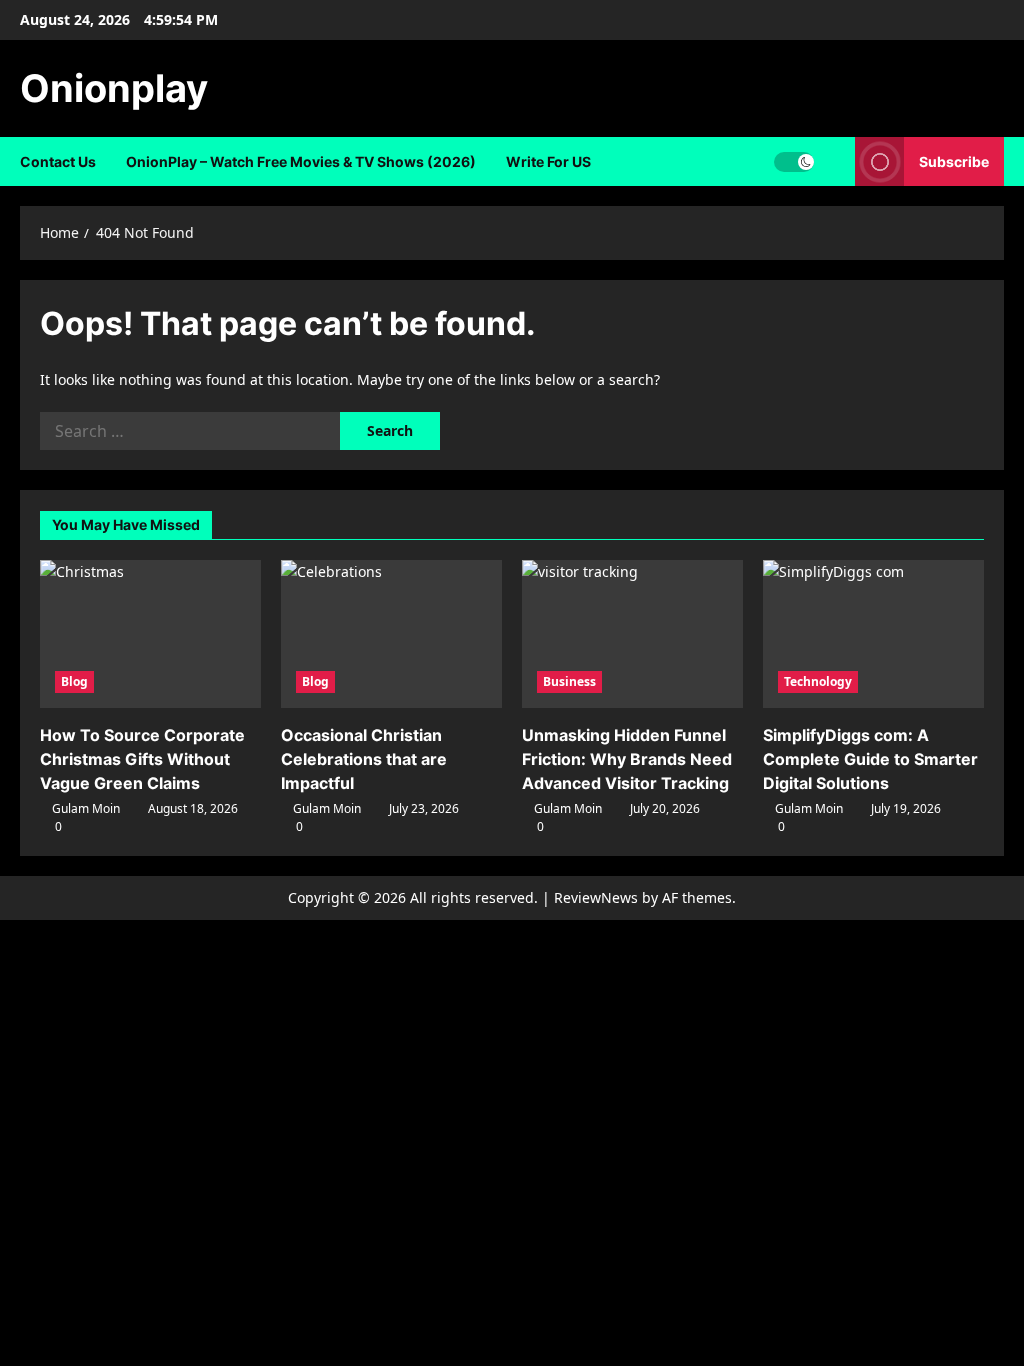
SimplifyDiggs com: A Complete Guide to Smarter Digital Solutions (870, 759)
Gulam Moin (86, 808)
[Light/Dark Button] (794, 162)
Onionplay (114, 88)
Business (569, 681)
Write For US (548, 161)
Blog (74, 681)
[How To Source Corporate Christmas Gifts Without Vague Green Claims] (150, 633)
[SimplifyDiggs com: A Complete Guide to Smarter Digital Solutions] (873, 633)
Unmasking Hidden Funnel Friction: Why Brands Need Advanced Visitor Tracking (627, 759)
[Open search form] (834, 161)
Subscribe (954, 161)
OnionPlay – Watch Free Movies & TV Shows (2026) (301, 161)
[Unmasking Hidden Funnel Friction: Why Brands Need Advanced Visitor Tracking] (632, 633)
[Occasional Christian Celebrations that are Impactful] (391, 633)
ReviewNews (596, 897)
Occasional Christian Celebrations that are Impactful (364, 759)
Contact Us (58, 161)
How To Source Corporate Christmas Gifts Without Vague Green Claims (142, 759)
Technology (818, 681)
